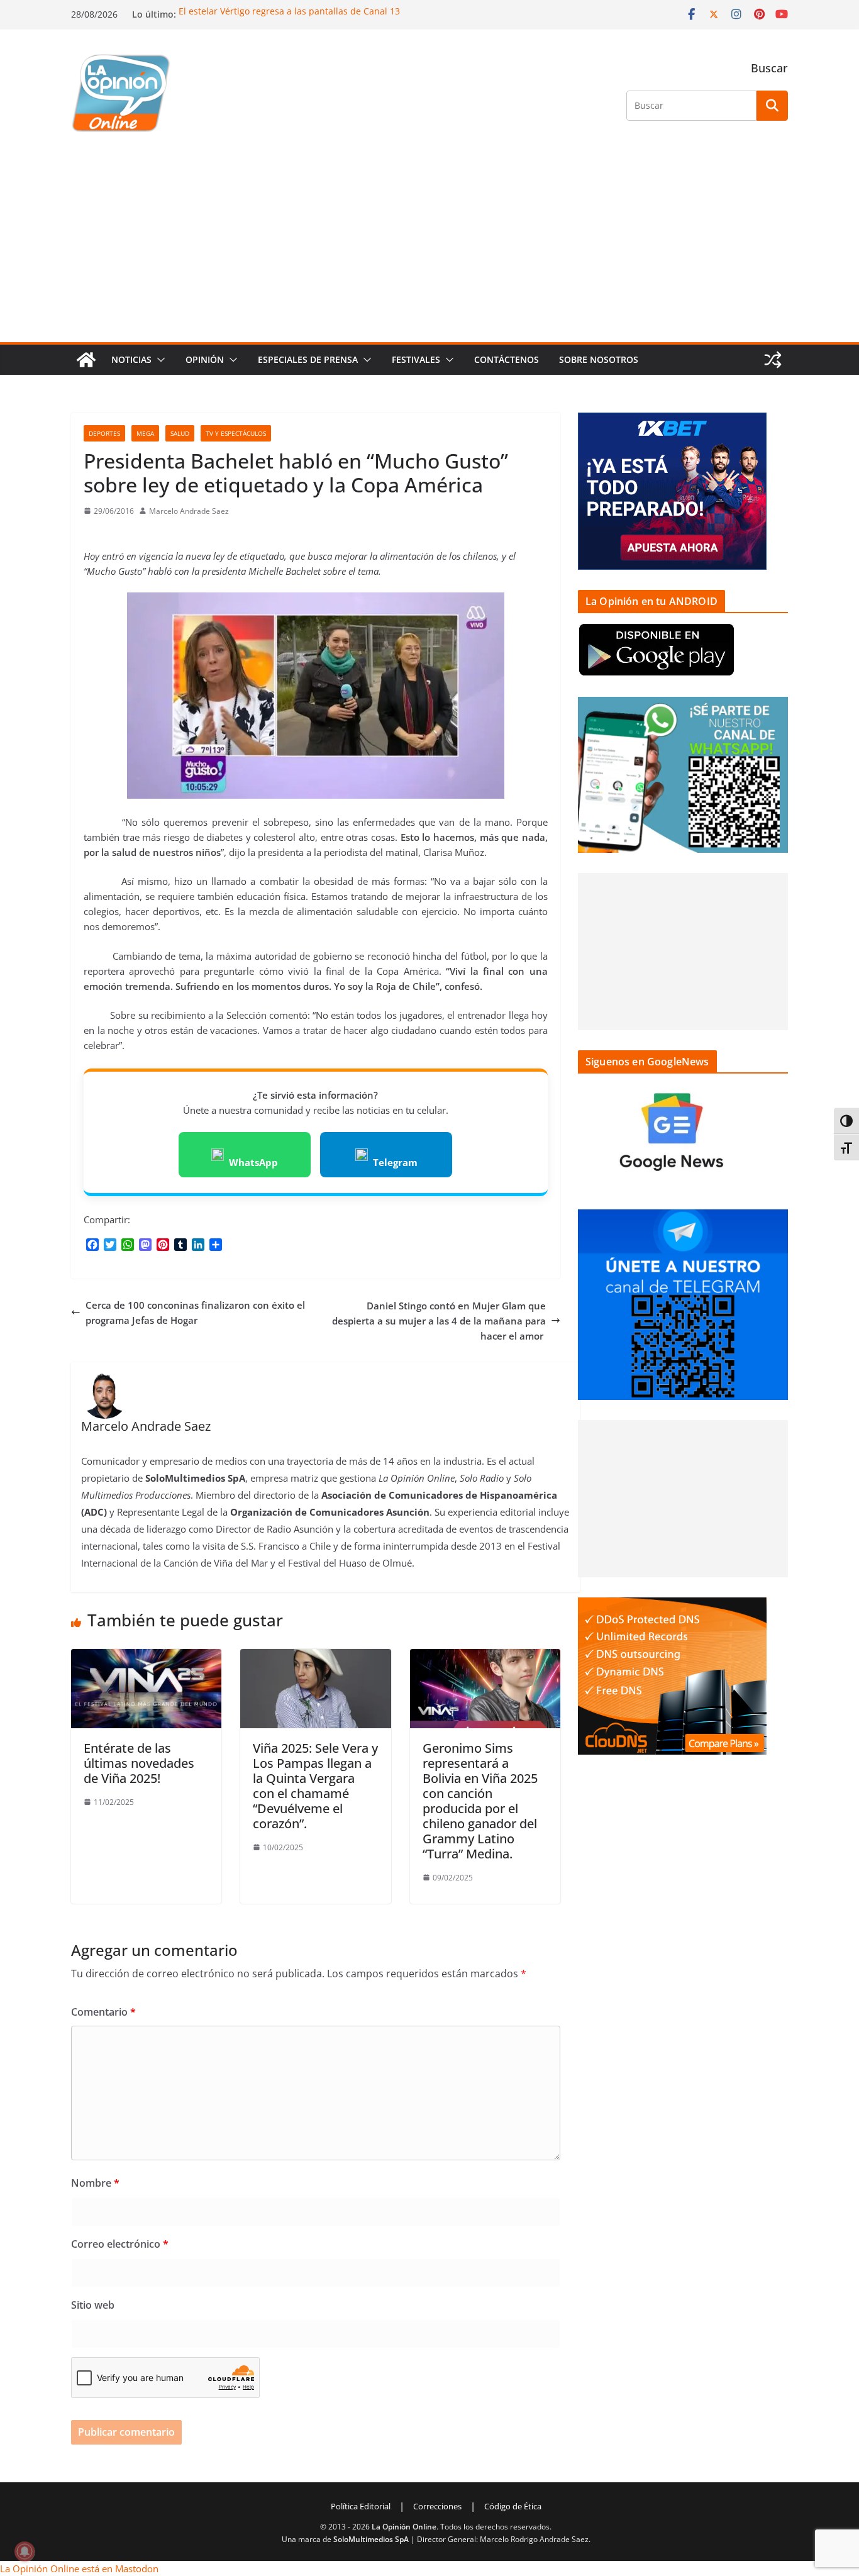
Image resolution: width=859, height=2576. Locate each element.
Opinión (205, 359)
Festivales (416, 359)
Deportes (104, 433)
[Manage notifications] (25, 2551)
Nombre (95, 2183)
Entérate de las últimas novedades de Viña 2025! (139, 1763)
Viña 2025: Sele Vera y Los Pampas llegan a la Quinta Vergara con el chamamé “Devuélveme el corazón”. (315, 1786)
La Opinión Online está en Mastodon (79, 2568)
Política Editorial (361, 2506)
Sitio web (93, 2305)
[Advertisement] (429, 248)
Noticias (131, 359)
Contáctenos (507, 359)
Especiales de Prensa (308, 359)
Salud (180, 433)
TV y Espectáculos (236, 433)
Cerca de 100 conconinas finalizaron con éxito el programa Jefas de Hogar (195, 1313)
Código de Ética (513, 2506)
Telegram (395, 1162)
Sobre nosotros (599, 359)
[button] (158, 360)
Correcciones (437, 2506)
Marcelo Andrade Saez (189, 511)
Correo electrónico (120, 2244)
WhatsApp (253, 1162)
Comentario (103, 2012)
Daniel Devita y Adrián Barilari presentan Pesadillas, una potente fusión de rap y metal (362, 11)
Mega (145, 433)
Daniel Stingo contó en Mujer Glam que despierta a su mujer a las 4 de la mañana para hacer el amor (439, 1321)
